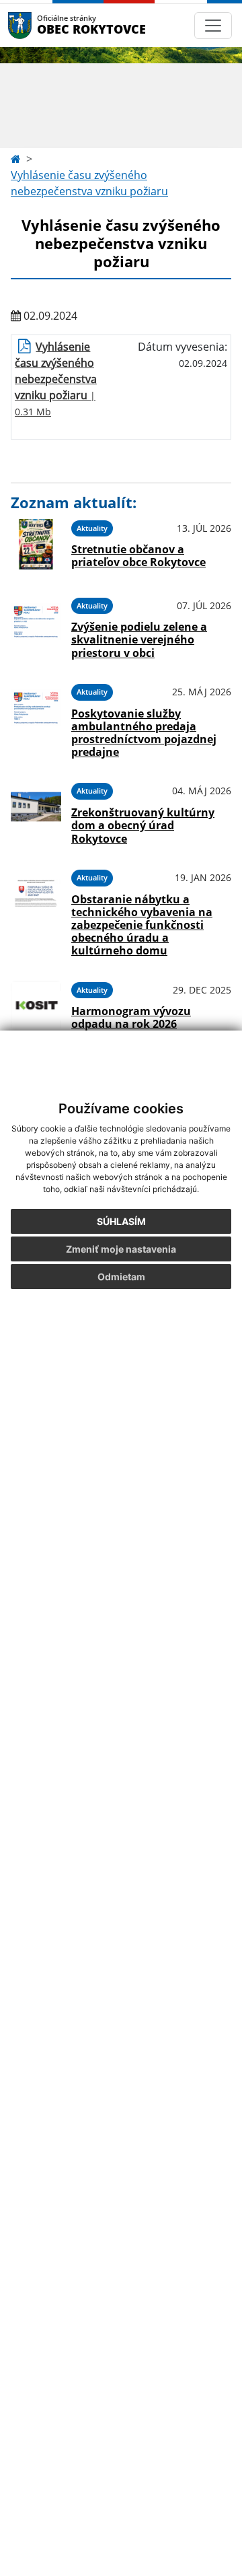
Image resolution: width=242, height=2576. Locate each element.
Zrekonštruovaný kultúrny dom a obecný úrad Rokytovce (143, 825)
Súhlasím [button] (121, 1221)
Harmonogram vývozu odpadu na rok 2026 (131, 1017)
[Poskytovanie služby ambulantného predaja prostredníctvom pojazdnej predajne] (36, 719)
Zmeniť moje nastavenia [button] (121, 1249)
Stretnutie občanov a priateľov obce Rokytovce (138, 556)
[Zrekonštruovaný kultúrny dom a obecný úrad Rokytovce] (36, 811)
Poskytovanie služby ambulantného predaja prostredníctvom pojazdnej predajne (144, 733)
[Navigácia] (213, 26)
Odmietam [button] (121, 1277)
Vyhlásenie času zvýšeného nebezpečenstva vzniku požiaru (89, 183)
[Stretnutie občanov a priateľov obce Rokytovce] (36, 544)
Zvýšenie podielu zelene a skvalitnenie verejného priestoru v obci (139, 639)
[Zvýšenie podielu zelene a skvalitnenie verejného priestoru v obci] (36, 626)
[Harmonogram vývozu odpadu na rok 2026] (36, 1006)
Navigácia (40, 25)
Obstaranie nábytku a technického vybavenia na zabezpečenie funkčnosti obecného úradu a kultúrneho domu (142, 925)
